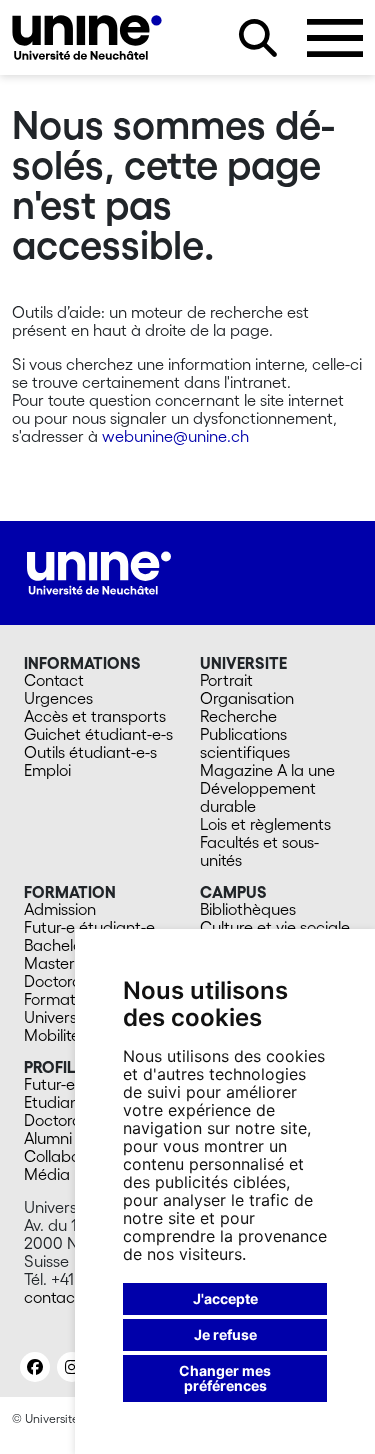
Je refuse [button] (225, 1334)
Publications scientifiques (245, 743)
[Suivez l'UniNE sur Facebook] (35, 1367)
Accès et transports (95, 716)
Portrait (226, 680)
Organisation (247, 698)
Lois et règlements (265, 824)
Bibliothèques (248, 909)
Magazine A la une (267, 770)
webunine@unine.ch (175, 436)
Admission (60, 909)
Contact (54, 680)
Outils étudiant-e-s (90, 752)
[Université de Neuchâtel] (87, 37)
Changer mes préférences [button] (225, 1378)
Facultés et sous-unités (259, 851)
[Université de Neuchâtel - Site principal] (99, 571)
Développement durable (258, 797)
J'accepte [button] (225, 1298)
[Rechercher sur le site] (258, 38)
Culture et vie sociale (275, 927)
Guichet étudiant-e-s (98, 734)
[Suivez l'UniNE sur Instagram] (72, 1367)
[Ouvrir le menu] (335, 38)
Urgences (58, 698)
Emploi (47, 770)
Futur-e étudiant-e (89, 927)
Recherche (238, 716)
